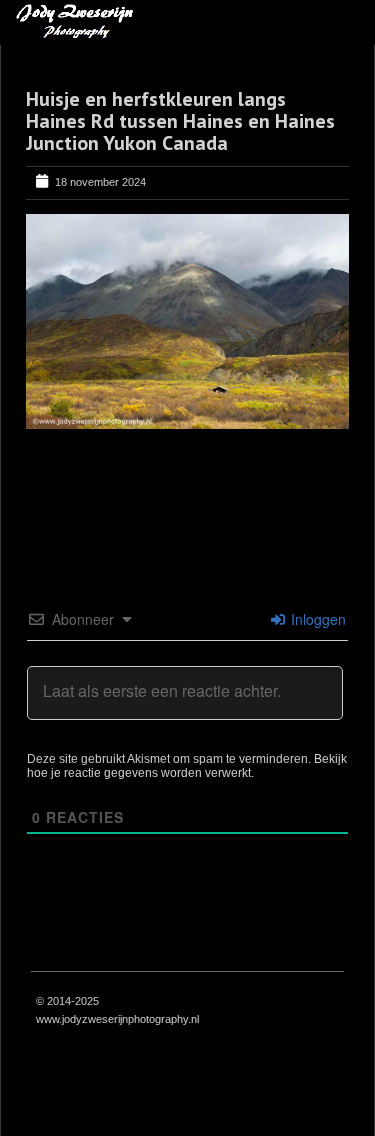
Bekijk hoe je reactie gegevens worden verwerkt (187, 766)
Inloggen (316, 619)
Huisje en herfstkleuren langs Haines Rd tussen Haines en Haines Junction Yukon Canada (180, 121)
